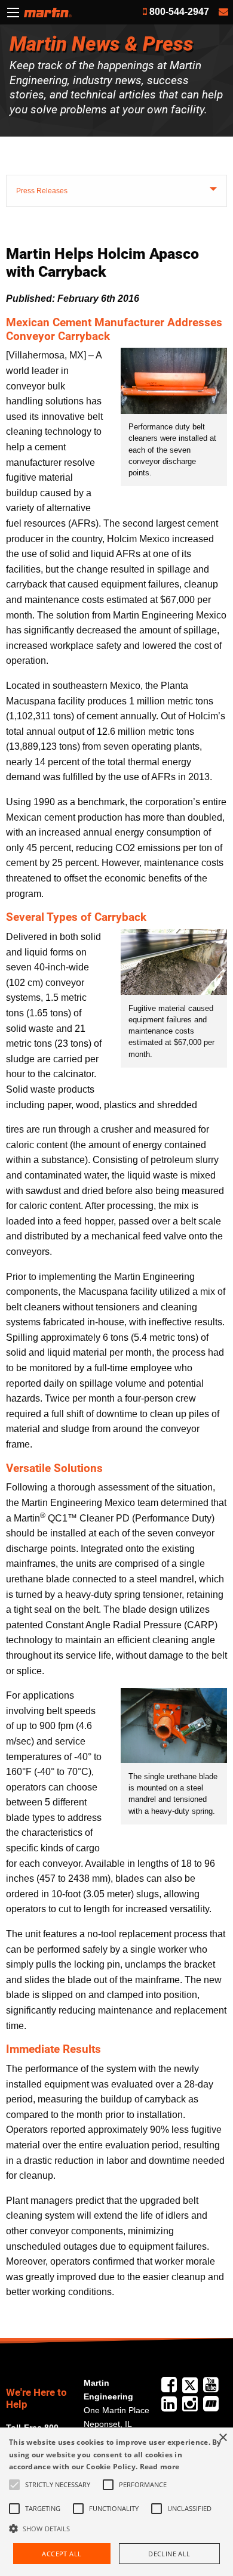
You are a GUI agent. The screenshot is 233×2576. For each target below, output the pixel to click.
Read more (160, 2467)
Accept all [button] (62, 2554)
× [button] (223, 2438)
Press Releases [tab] (42, 191)
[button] (116, 2528)
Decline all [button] (169, 2554)
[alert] (116, 2502)
